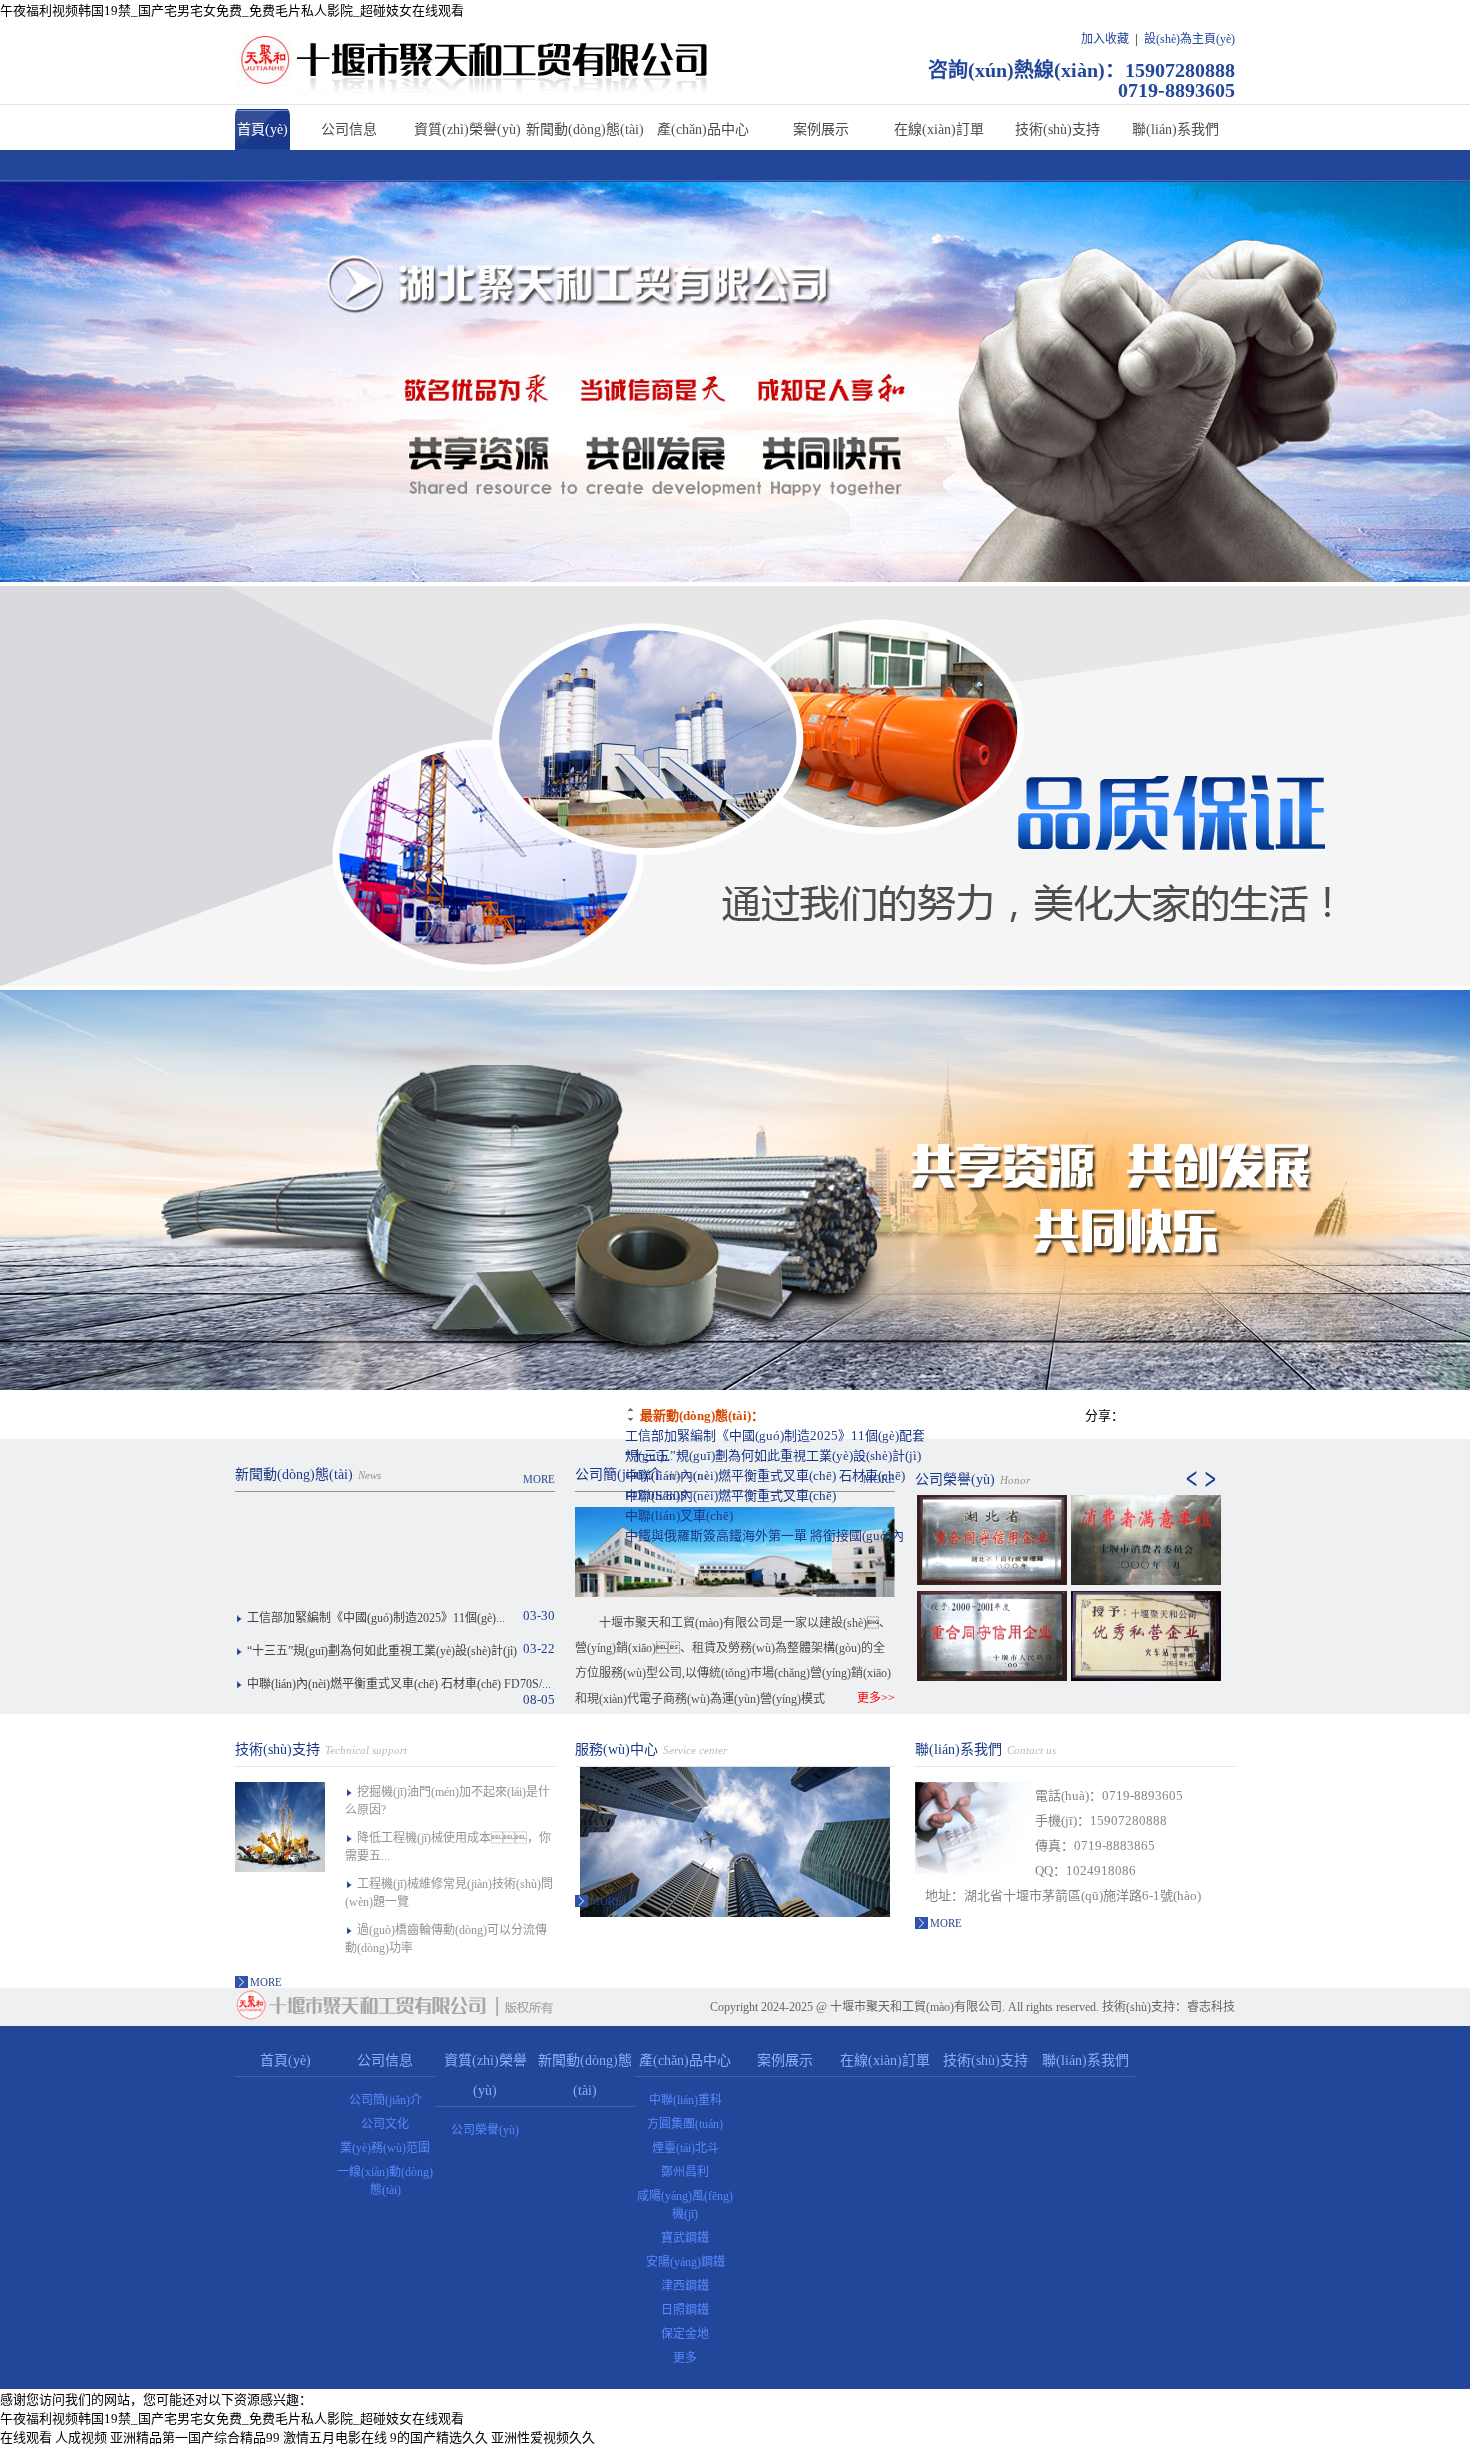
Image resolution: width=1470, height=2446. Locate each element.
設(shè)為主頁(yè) (1189, 39)
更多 (685, 2358)
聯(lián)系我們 (1175, 129)
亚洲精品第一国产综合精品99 (195, 2437)
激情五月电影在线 (335, 2437)
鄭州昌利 (685, 2172)
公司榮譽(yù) (955, 1479)
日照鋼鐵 (685, 2310)
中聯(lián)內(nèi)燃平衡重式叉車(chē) (730, 1495)
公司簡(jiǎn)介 (618, 1474)
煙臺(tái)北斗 (685, 2148)
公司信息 (349, 129)
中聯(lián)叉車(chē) (679, 1515)
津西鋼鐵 (685, 2286)
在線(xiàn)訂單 (939, 129)
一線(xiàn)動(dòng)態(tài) (385, 2181)
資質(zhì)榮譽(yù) (467, 129)
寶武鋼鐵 (685, 2238)
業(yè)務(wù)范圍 (385, 2148)
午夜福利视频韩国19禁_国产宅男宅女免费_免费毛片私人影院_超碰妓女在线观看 (232, 10)
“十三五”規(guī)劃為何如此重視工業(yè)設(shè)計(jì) (773, 1455)
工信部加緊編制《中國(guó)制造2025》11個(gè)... (376, 1618)
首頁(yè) (262, 129)
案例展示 (821, 129)
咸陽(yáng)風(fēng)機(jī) (685, 2205)
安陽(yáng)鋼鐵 (685, 2262)
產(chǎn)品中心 (703, 129)
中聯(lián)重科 (685, 2100)
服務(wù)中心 (616, 1749)
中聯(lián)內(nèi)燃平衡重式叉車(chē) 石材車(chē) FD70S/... (399, 1684)
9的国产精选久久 (439, 2437)
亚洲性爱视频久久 (543, 2437)
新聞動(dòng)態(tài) (585, 129)
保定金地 (685, 2334)
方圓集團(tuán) (685, 2124)
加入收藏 (1105, 39)
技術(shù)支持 (1057, 129)
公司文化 (385, 2124)
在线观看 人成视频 (53, 2437)
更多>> (876, 1698)
